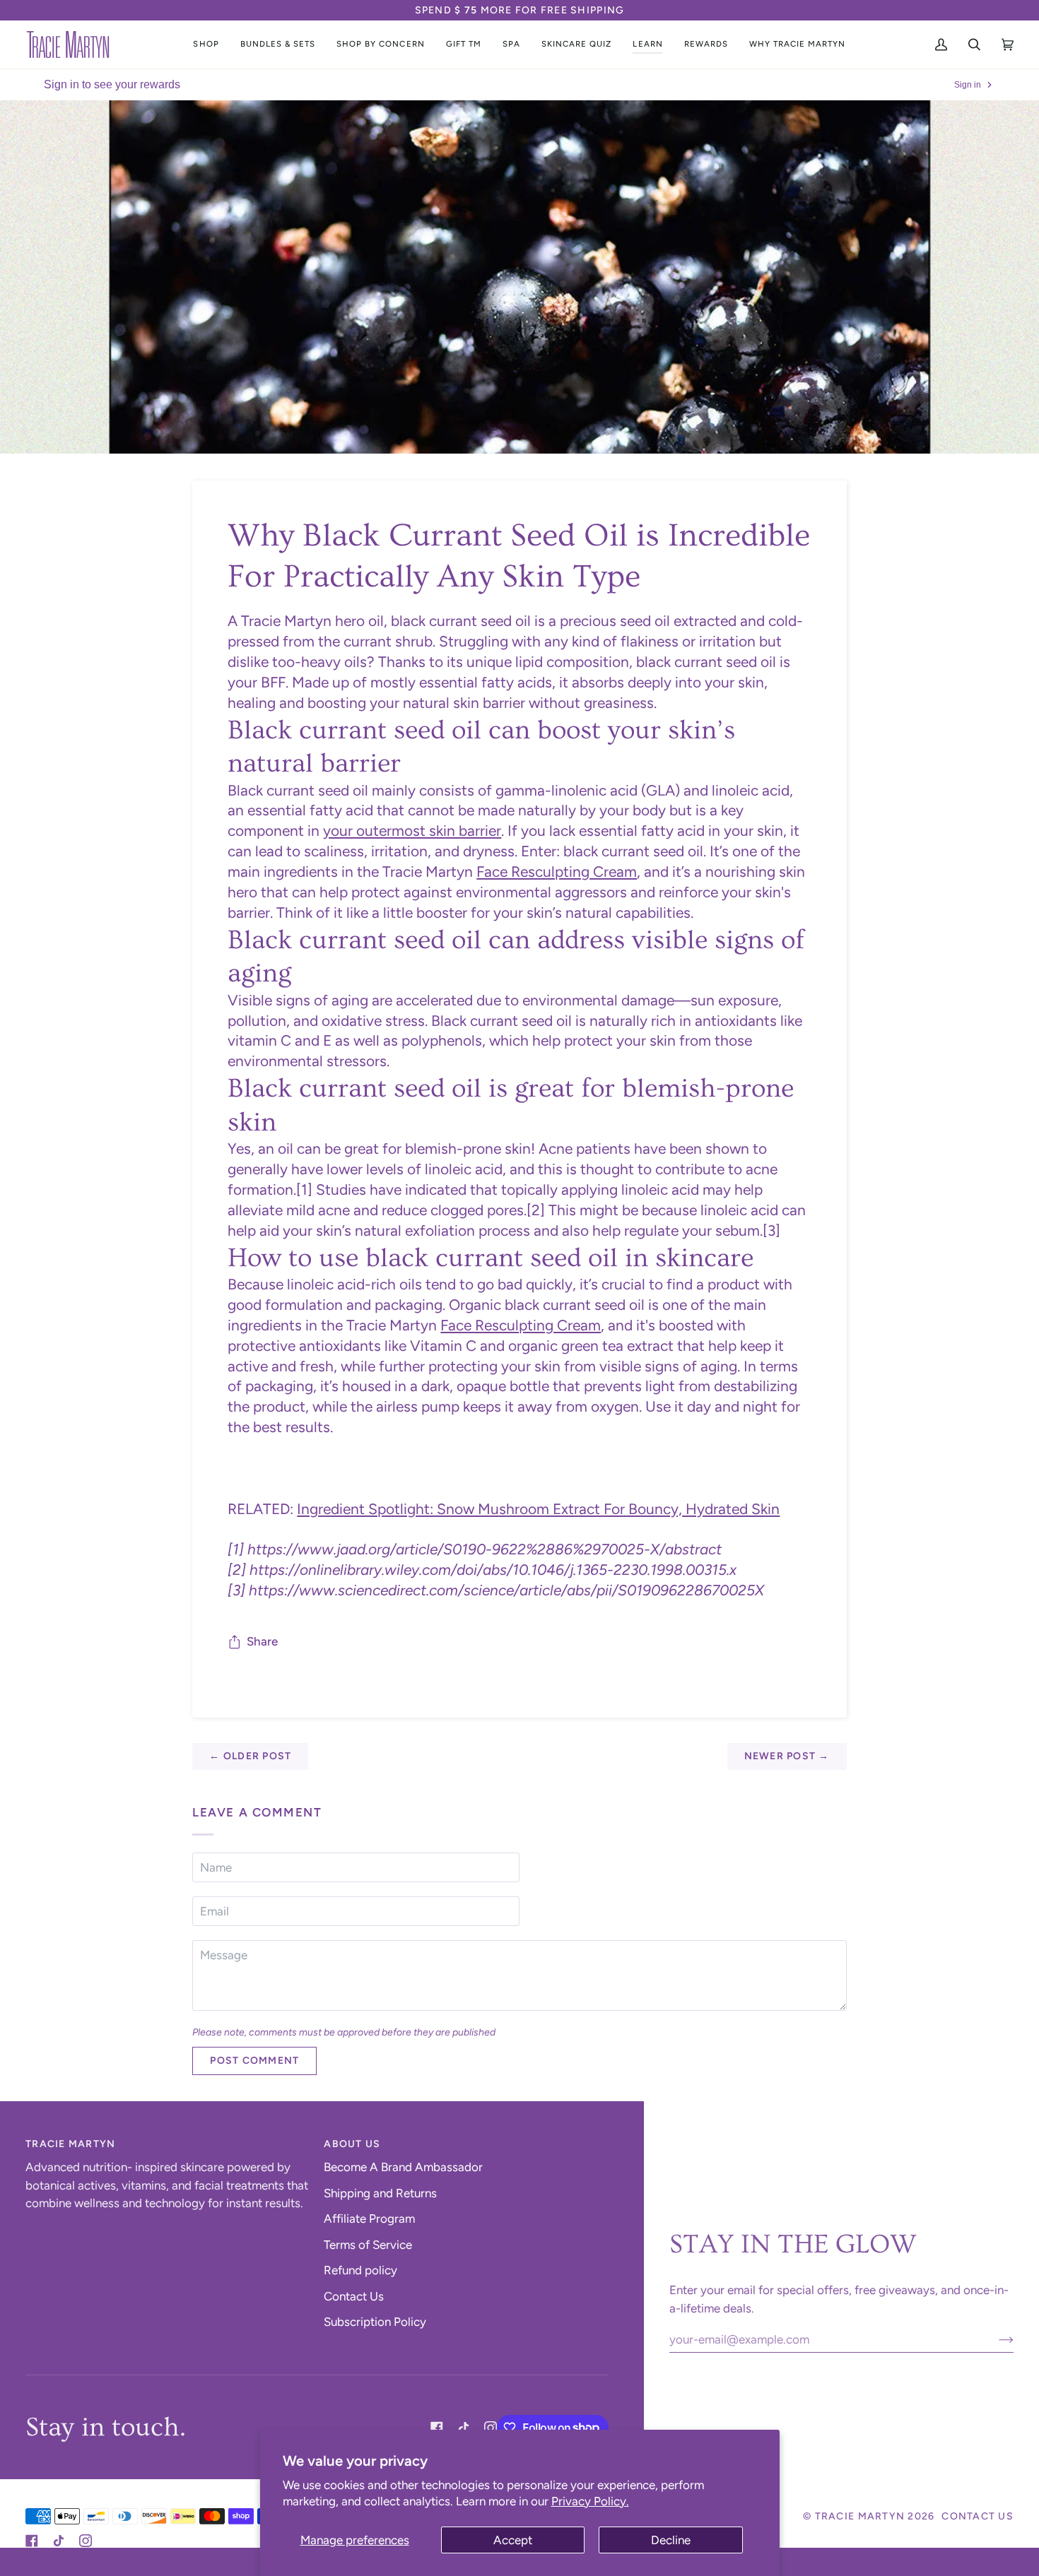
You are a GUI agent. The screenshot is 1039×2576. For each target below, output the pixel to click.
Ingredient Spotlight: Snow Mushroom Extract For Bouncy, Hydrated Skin (538, 1509)
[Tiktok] (464, 2428)
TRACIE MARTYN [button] (70, 2144)
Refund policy (360, 2270)
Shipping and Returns (380, 2193)
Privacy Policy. (590, 2501)
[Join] (995, 2339)
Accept (513, 2540)
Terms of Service (368, 2245)
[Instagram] (491, 2428)
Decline (671, 2540)
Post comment (254, 2061)
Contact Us (354, 2296)
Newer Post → (787, 1756)
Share (262, 1641)
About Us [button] (352, 2144)
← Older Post (250, 1756)
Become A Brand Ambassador (403, 2167)
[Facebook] (437, 2428)
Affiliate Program (369, 2218)
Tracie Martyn (860, 2516)
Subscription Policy (375, 2322)
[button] (206, 45)
